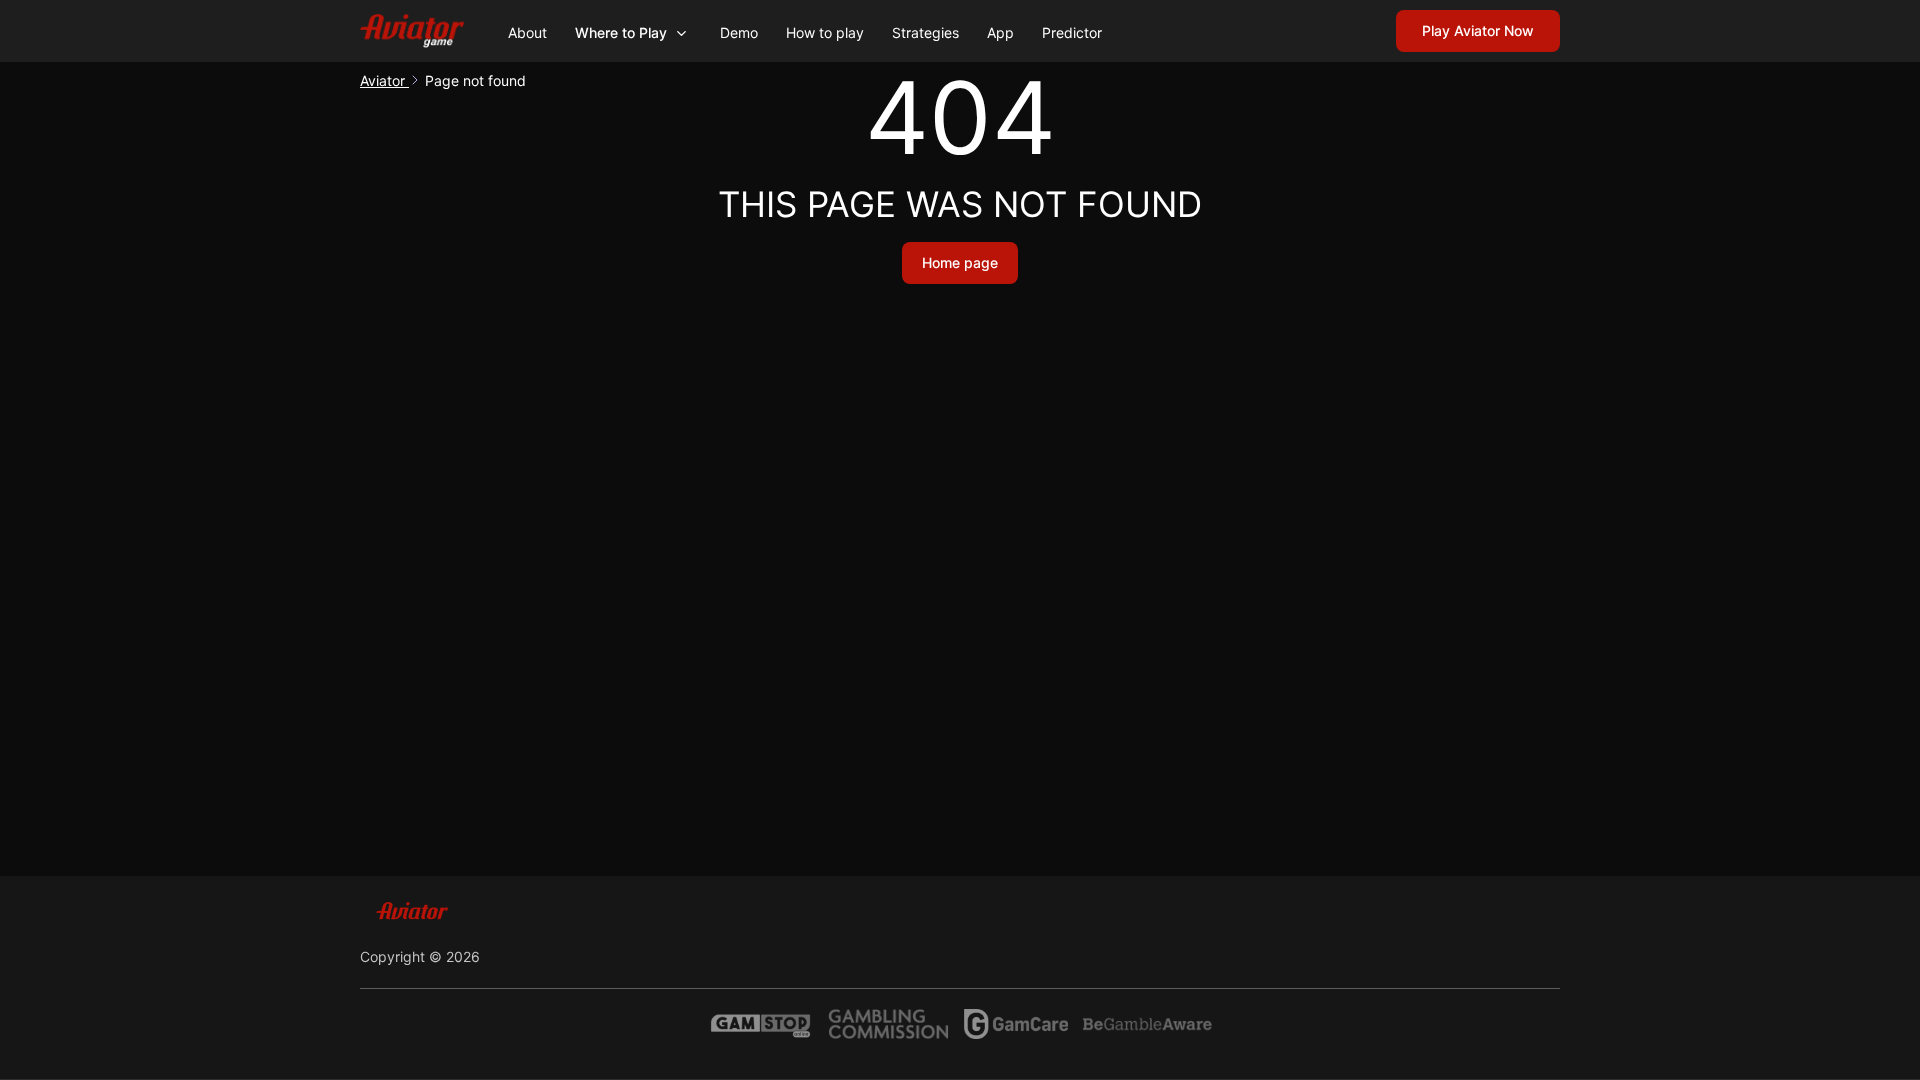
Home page (960, 262)
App (1000, 32)
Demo (739, 32)
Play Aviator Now (1478, 30)
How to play (825, 32)
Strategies (925, 32)
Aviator (384, 80)
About (527, 32)
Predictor (1072, 32)
